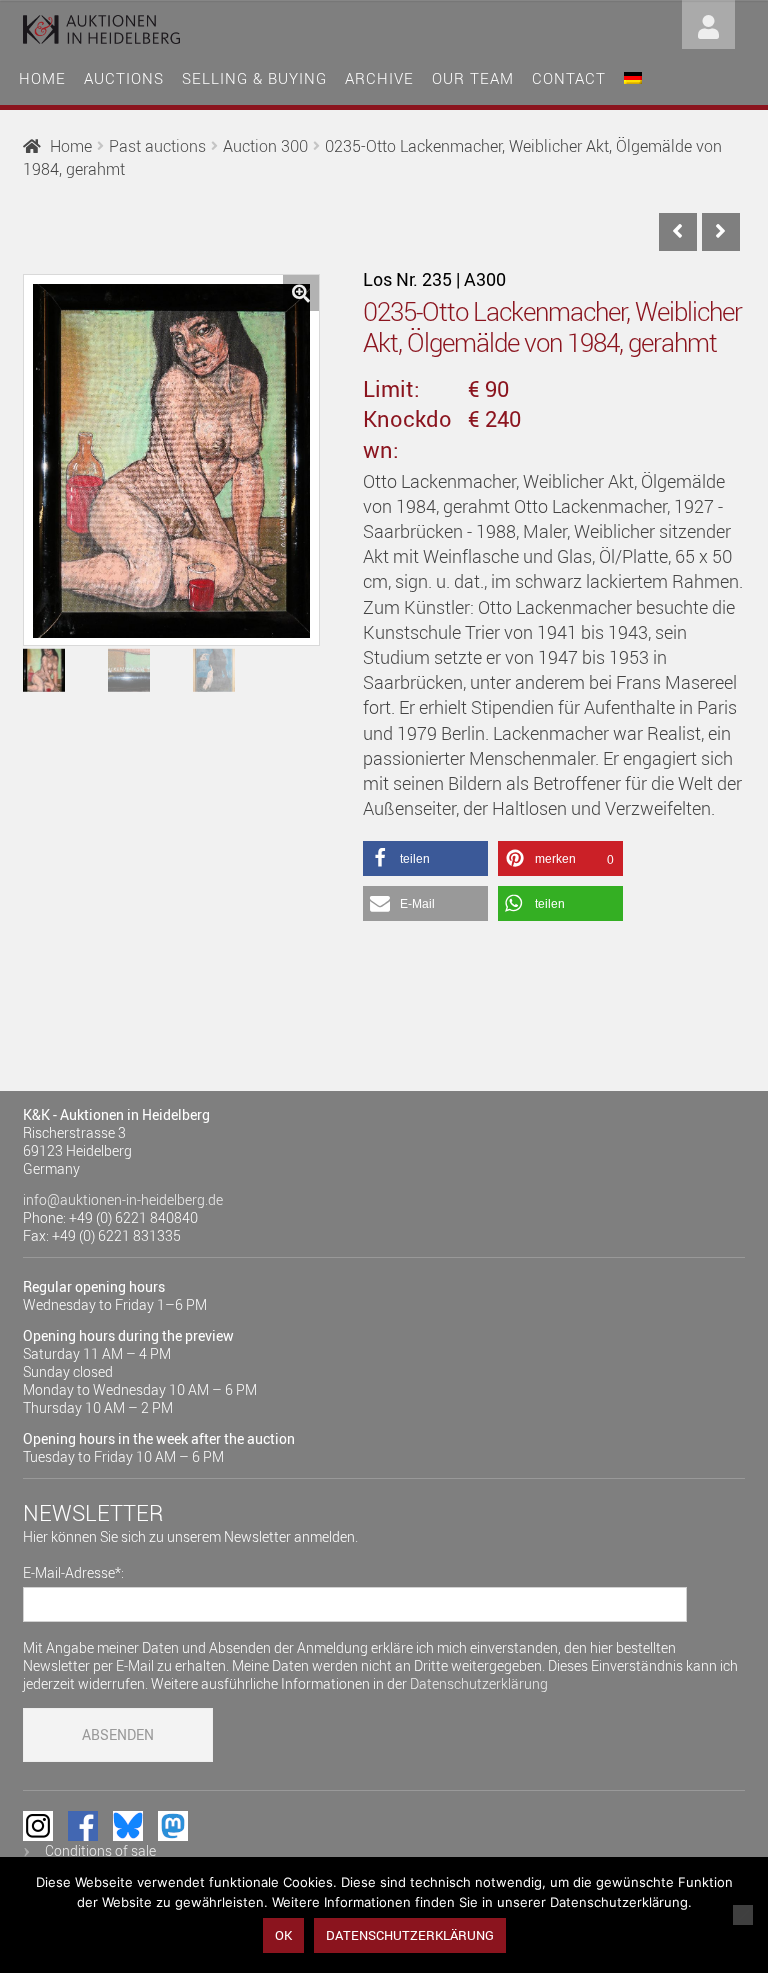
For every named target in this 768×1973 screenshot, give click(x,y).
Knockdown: (407, 433)
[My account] (708, 22)
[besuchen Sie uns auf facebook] (83, 1826)
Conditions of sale (100, 1850)
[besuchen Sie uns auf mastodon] (173, 1826)
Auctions (124, 78)
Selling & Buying (254, 78)
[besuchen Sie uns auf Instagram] (38, 1826)
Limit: (391, 388)
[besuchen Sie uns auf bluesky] (128, 1826)
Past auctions (157, 146)
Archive (379, 78)
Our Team (473, 78)
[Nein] (743, 1915)
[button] (301, 293)
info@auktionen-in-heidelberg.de (123, 1199)
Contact (569, 78)
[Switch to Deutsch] (633, 75)
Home (42, 78)
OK (283, 1935)
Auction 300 (265, 146)
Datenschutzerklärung (479, 1683)
